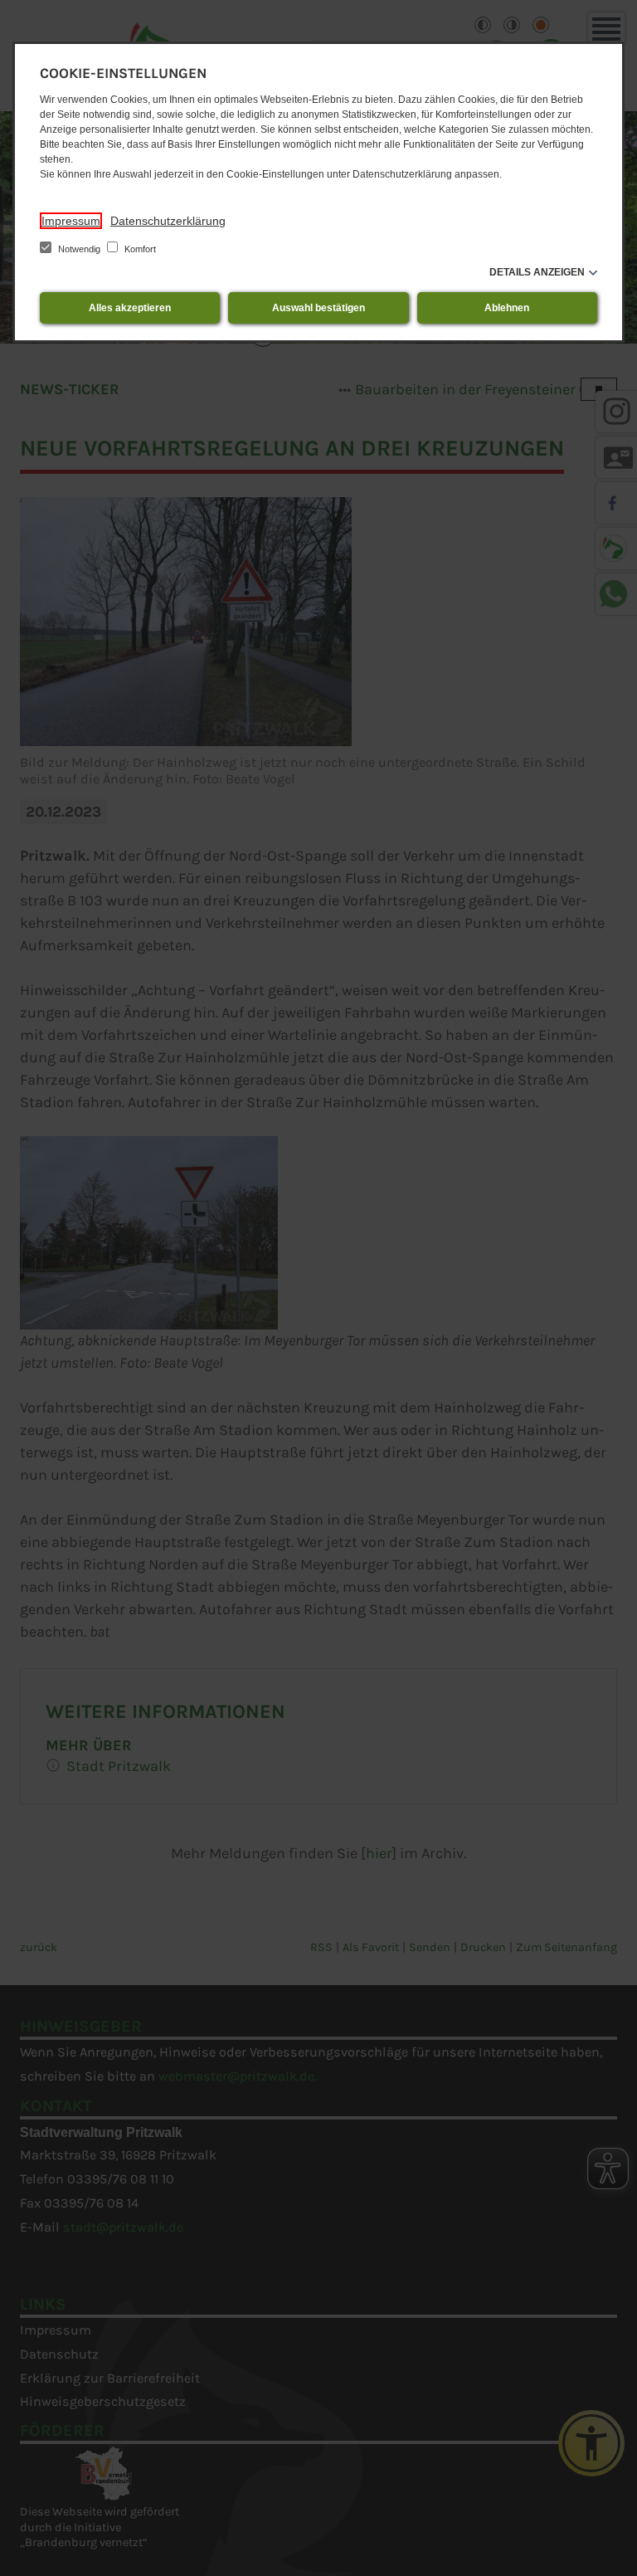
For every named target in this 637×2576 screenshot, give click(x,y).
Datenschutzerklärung (168, 221)
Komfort (139, 249)
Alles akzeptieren (130, 308)
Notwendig (79, 249)
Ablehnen (507, 308)
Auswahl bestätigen (318, 308)
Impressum (71, 221)
